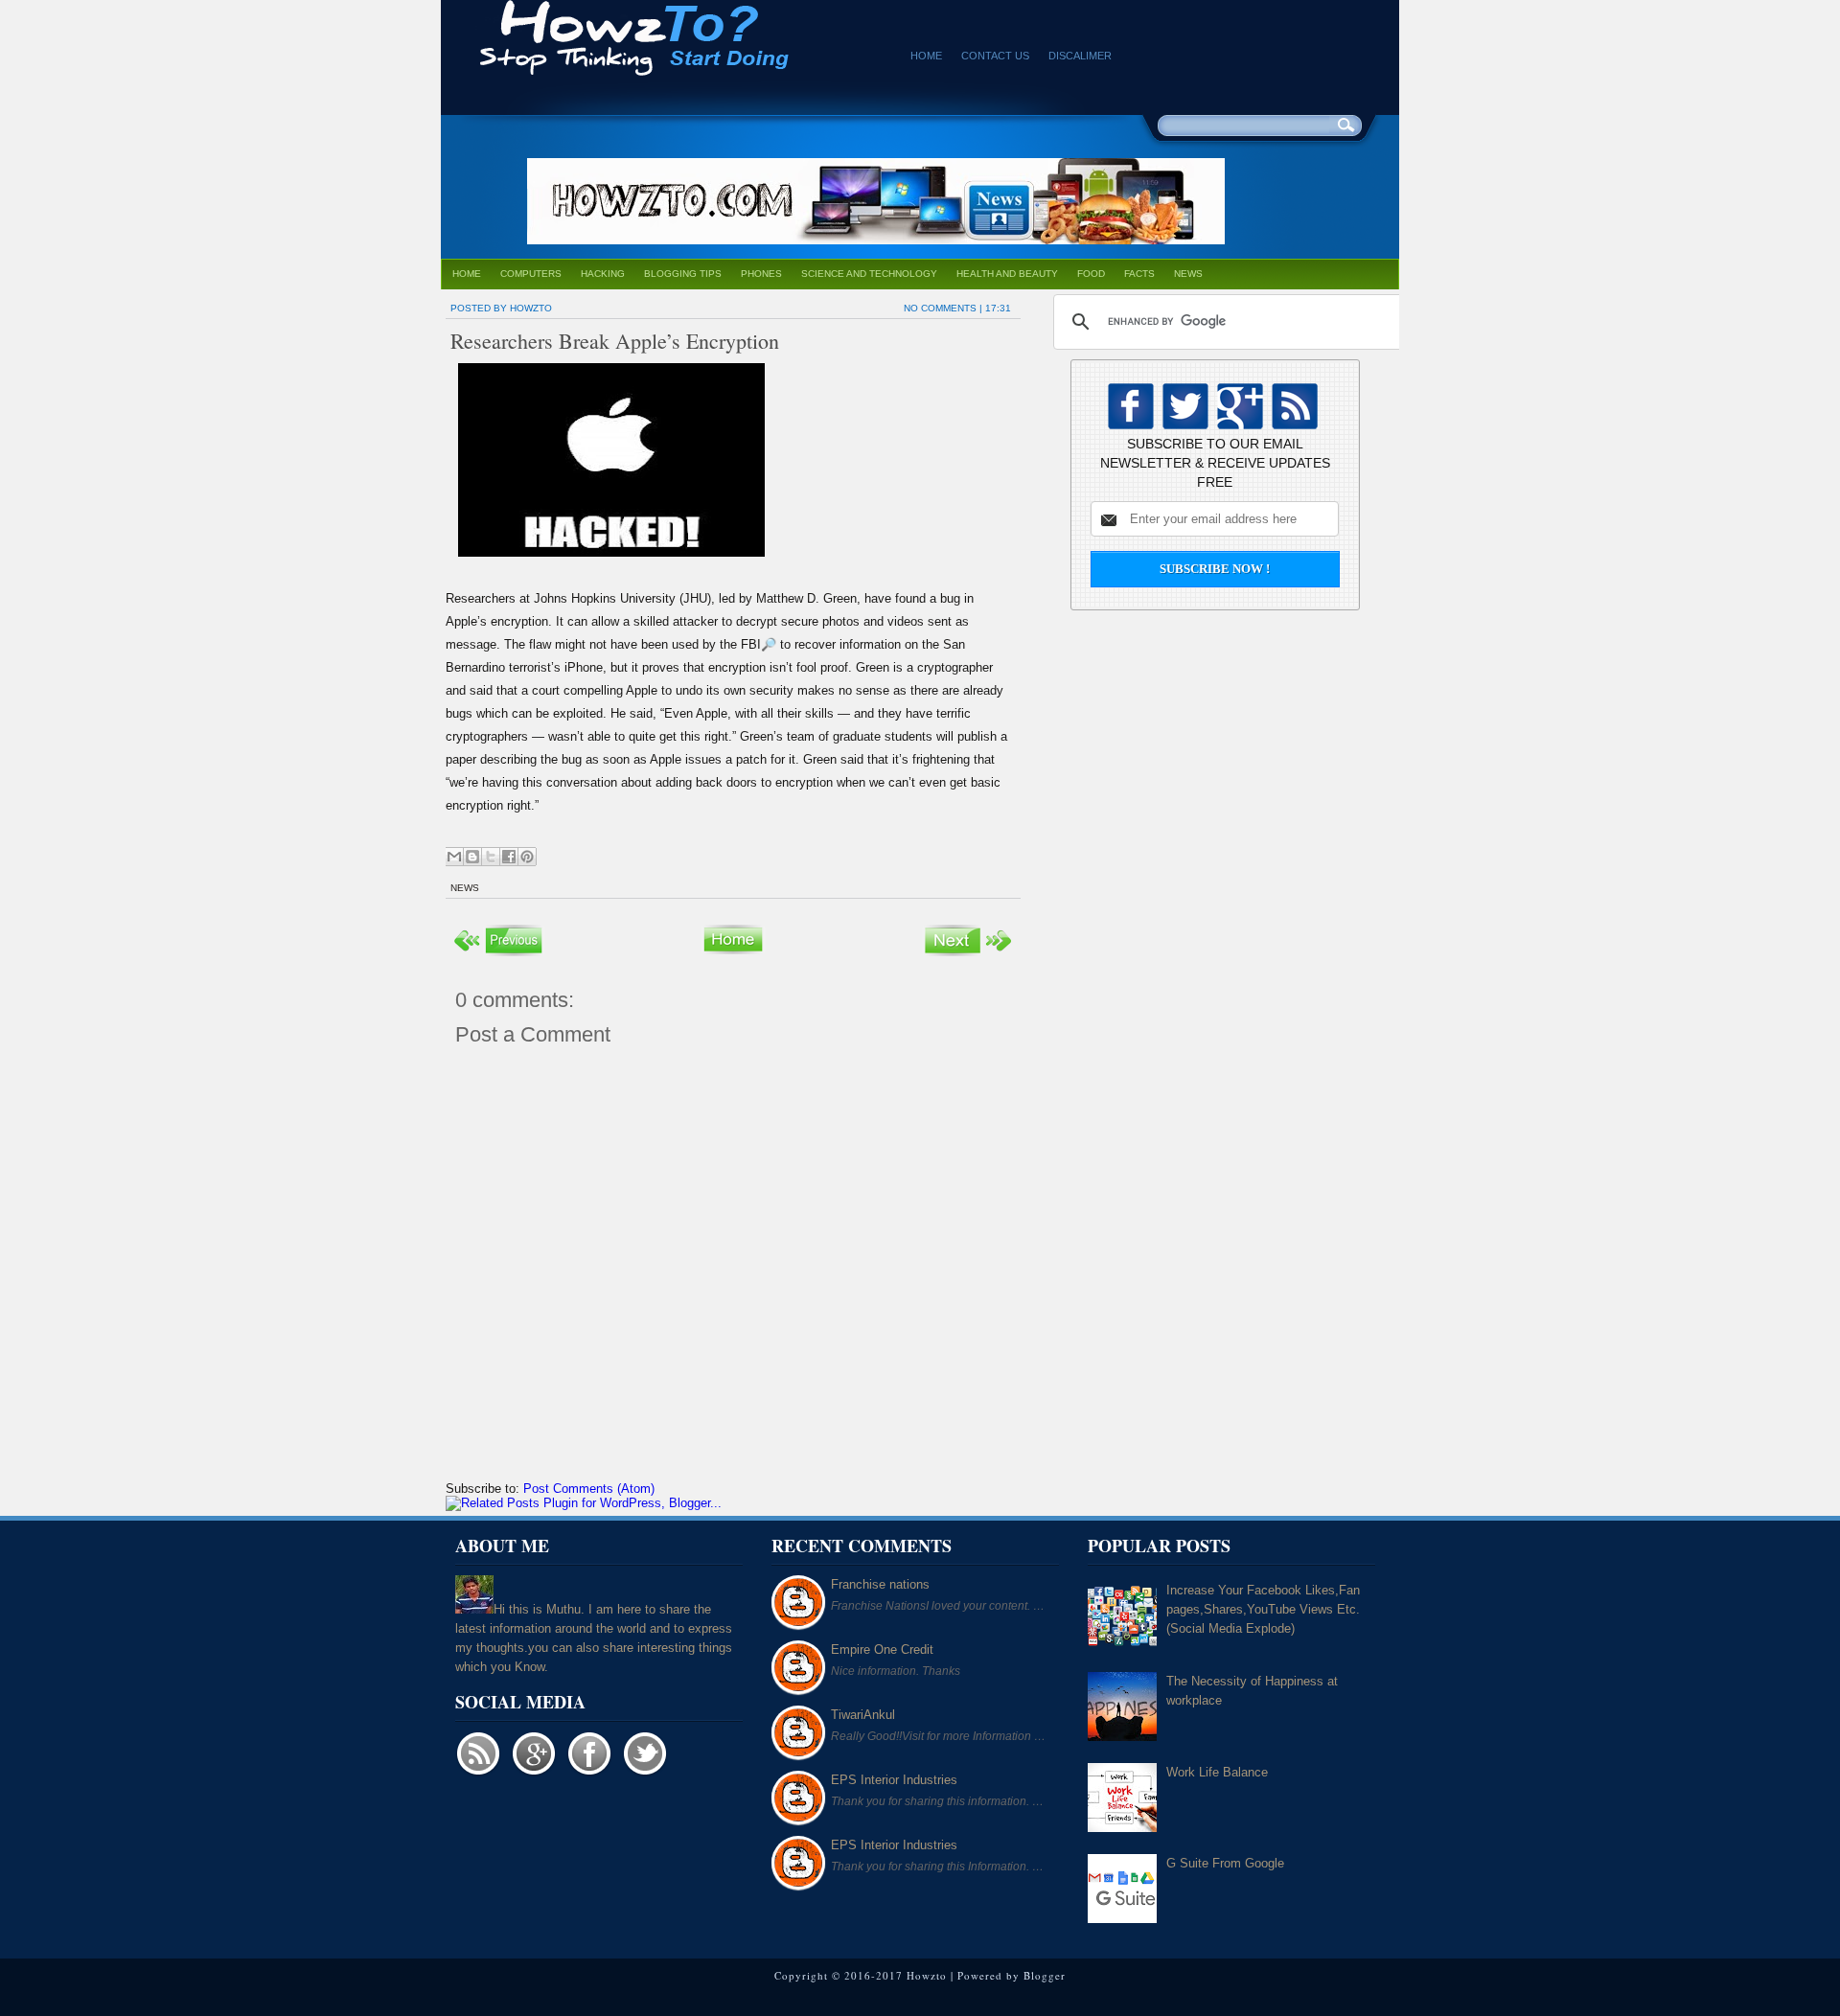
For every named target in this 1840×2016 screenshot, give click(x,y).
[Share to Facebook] (509, 857)
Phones (761, 274)
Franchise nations (880, 1584)
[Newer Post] (498, 954)
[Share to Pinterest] (527, 857)
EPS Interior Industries (894, 1780)
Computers (531, 274)
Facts (1139, 274)
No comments (940, 308)
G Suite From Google (1225, 1863)
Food (1091, 274)
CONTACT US (995, 56)
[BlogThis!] (472, 857)
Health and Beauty (1007, 274)
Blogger (1045, 1975)
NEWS (465, 888)
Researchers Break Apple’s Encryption (615, 341)
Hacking (603, 274)
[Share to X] (491, 857)
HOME (926, 56)
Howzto (927, 1975)
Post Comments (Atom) (589, 1489)
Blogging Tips (683, 274)
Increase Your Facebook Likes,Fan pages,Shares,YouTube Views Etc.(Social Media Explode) (1263, 1609)
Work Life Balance (1217, 1772)
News (1188, 274)
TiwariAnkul (863, 1715)
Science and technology (869, 274)
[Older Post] (968, 954)
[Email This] (454, 857)
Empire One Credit (882, 1649)
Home (467, 274)
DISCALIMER (1080, 56)
